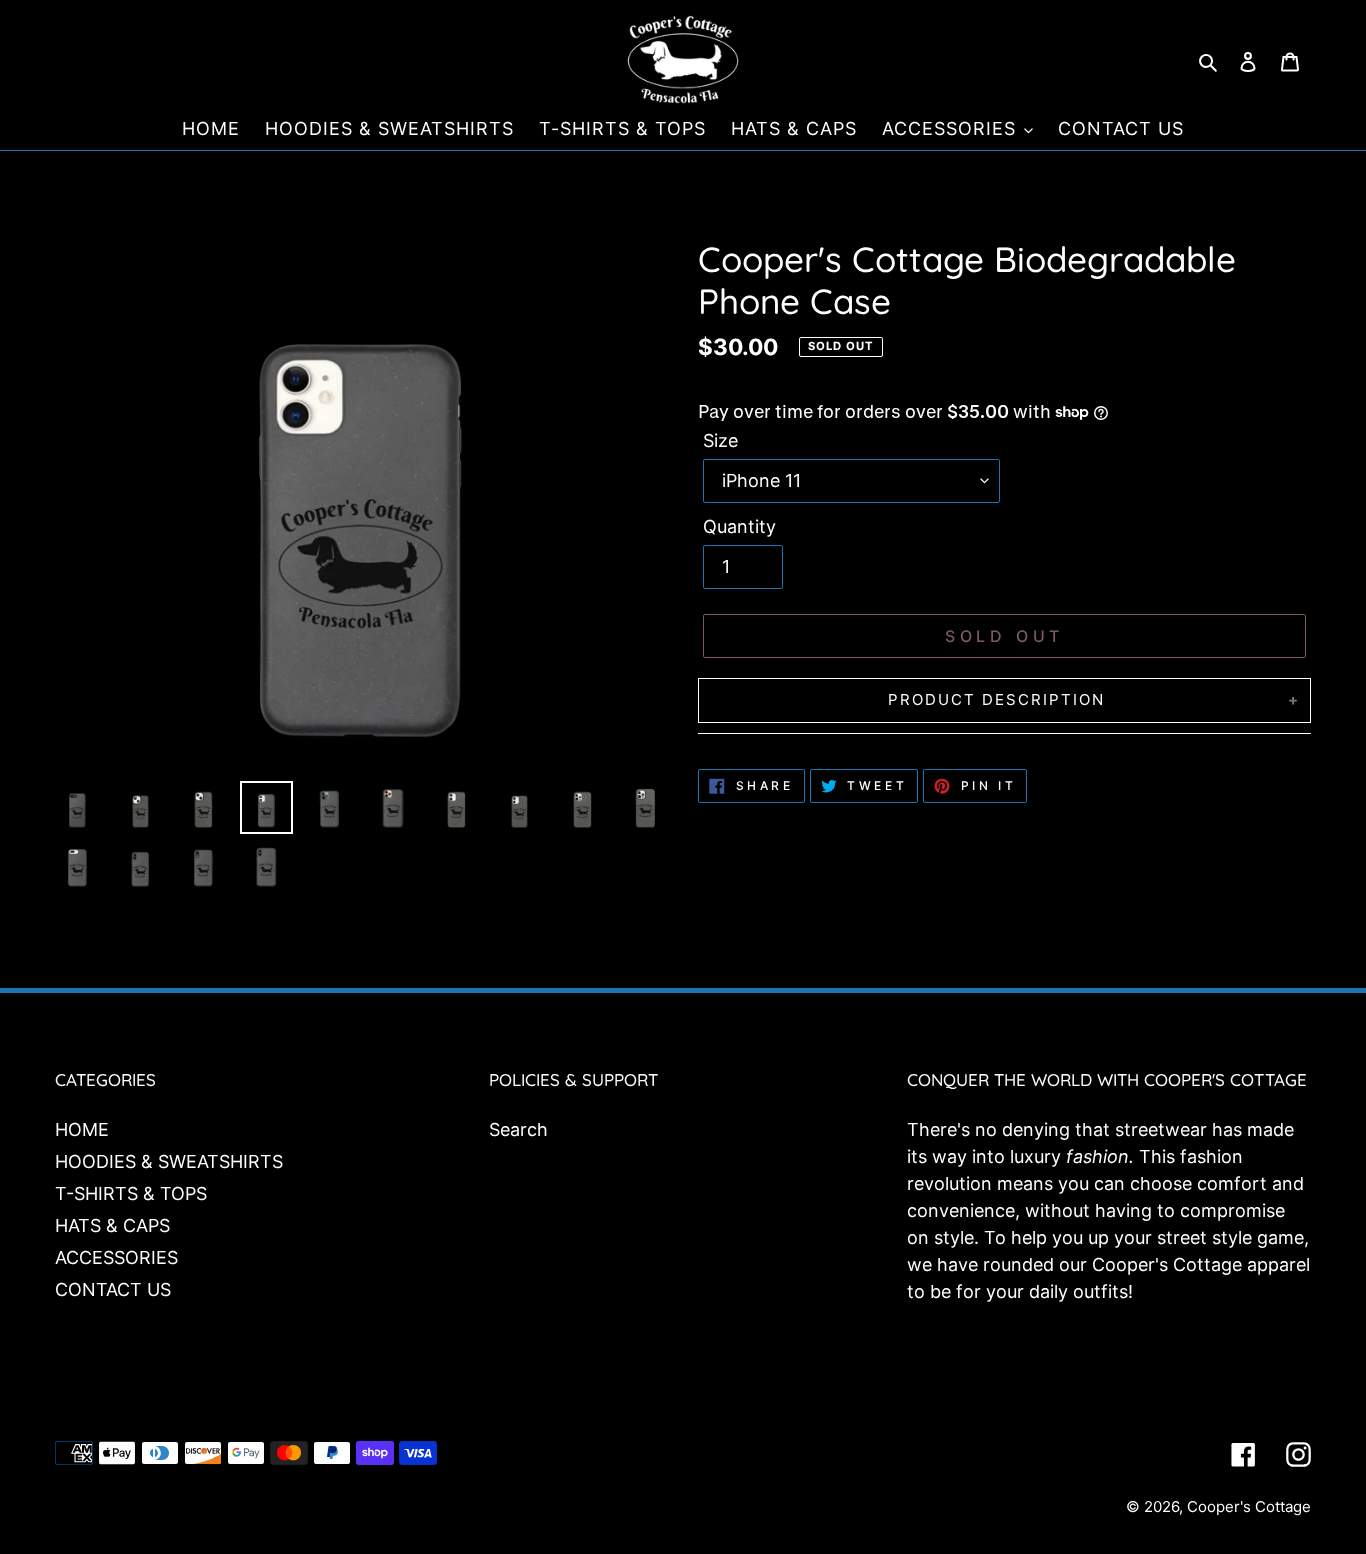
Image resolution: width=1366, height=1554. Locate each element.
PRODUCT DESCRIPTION (996, 699)
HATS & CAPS (112, 1225)
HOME (82, 1129)
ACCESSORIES (116, 1257)
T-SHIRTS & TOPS (131, 1193)
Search (518, 1129)
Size (720, 440)
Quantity (739, 526)
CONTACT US (113, 1289)
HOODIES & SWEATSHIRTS (169, 1161)
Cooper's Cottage (1249, 1506)
